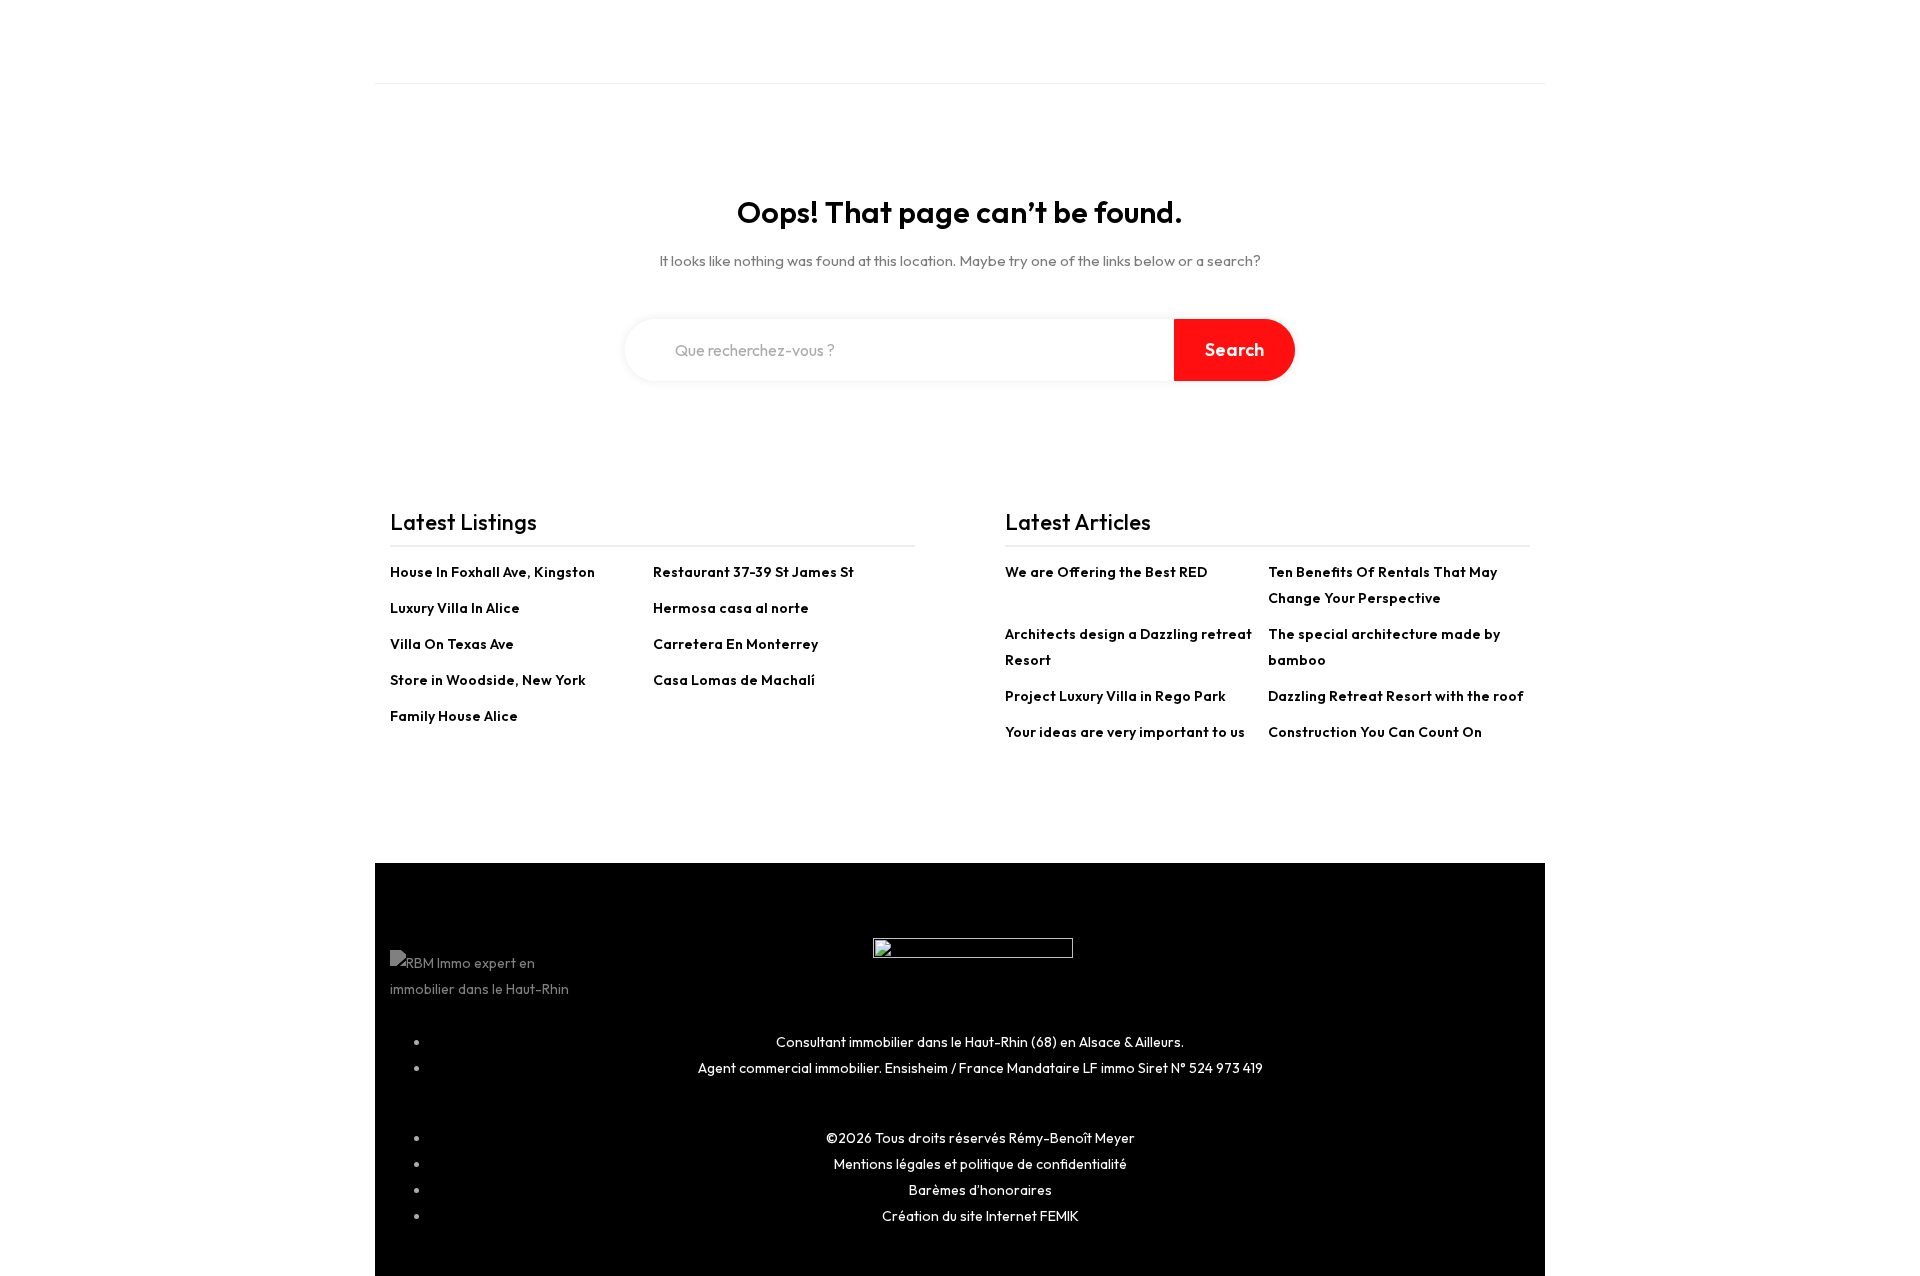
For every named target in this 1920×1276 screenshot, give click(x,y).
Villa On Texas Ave (452, 644)
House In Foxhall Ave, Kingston (492, 572)
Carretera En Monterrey (735, 644)
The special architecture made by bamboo (1384, 647)
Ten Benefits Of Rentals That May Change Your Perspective (1382, 585)
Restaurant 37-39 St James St (753, 572)
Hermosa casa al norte (731, 608)
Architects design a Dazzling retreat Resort (1128, 647)
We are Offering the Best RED (1106, 572)
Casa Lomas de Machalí (734, 680)
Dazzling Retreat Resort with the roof (1396, 696)
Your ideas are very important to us (1125, 732)
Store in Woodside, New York (488, 680)
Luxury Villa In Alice (455, 608)
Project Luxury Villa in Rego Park (1115, 696)
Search (1234, 349)
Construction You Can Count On (1375, 732)
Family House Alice (454, 716)
